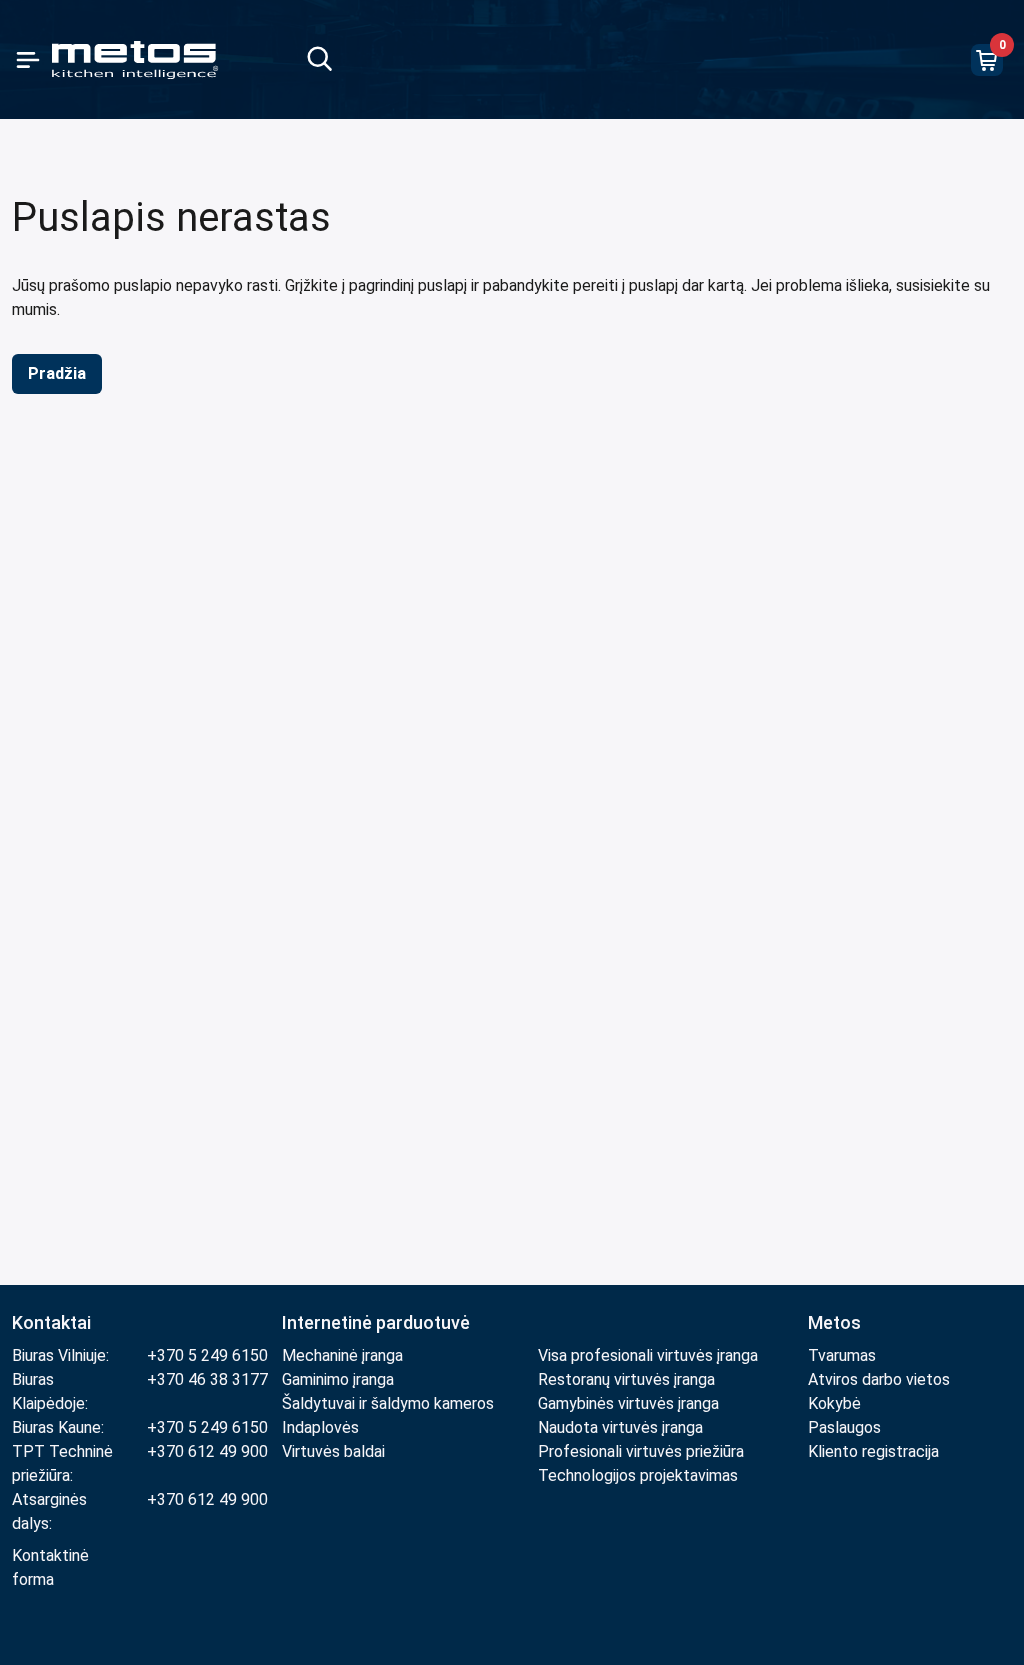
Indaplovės (320, 1427)
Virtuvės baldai (333, 1451)
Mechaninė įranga (342, 1355)
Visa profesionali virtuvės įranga (648, 1355)
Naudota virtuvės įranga (620, 1427)
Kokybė (834, 1403)
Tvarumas (842, 1355)
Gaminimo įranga (338, 1379)
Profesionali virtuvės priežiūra (641, 1451)
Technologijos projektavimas (638, 1475)
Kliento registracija (873, 1451)
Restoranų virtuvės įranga (628, 1379)
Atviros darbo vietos (879, 1379)
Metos (834, 1322)
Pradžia (57, 373)
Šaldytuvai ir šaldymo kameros (388, 1403)
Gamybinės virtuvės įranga (628, 1403)
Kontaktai (51, 1322)
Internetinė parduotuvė (376, 1322)
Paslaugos (844, 1427)
